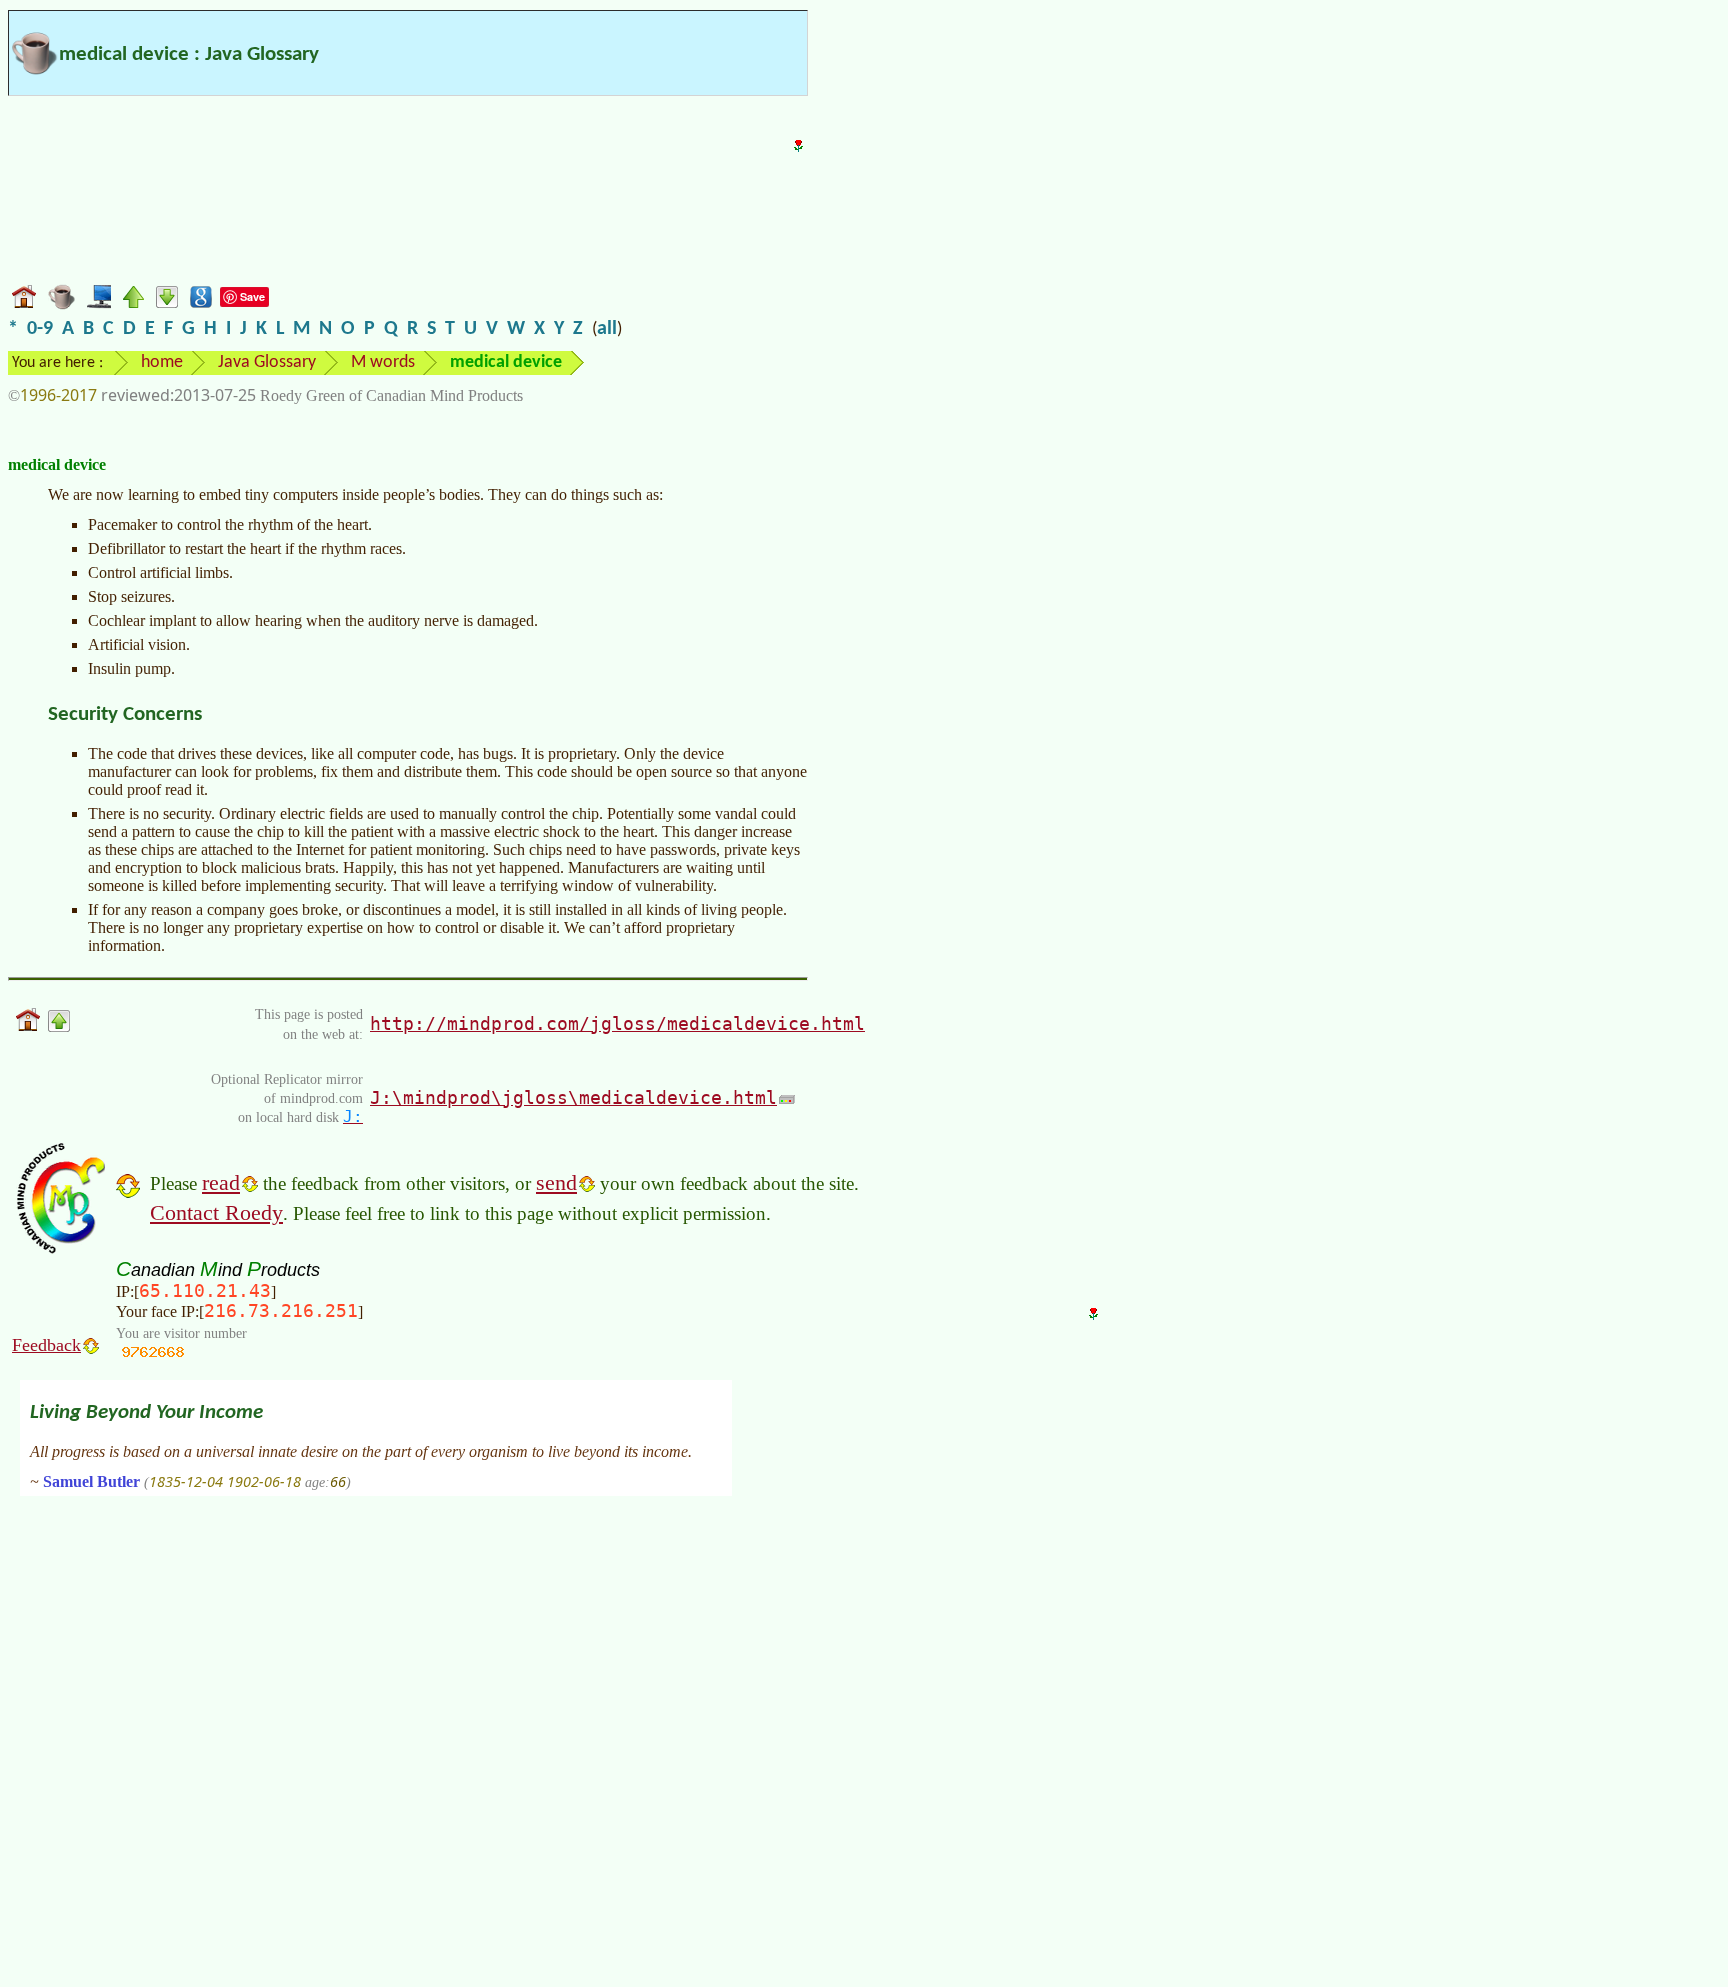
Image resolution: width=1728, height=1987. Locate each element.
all (607, 329)
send (556, 1182)
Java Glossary (267, 362)
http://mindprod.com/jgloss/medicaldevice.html (617, 1023)
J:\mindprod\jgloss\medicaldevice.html (573, 1097)
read (221, 1182)
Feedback (46, 1345)
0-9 (40, 329)
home (162, 362)
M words (383, 362)
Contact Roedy (216, 1212)
